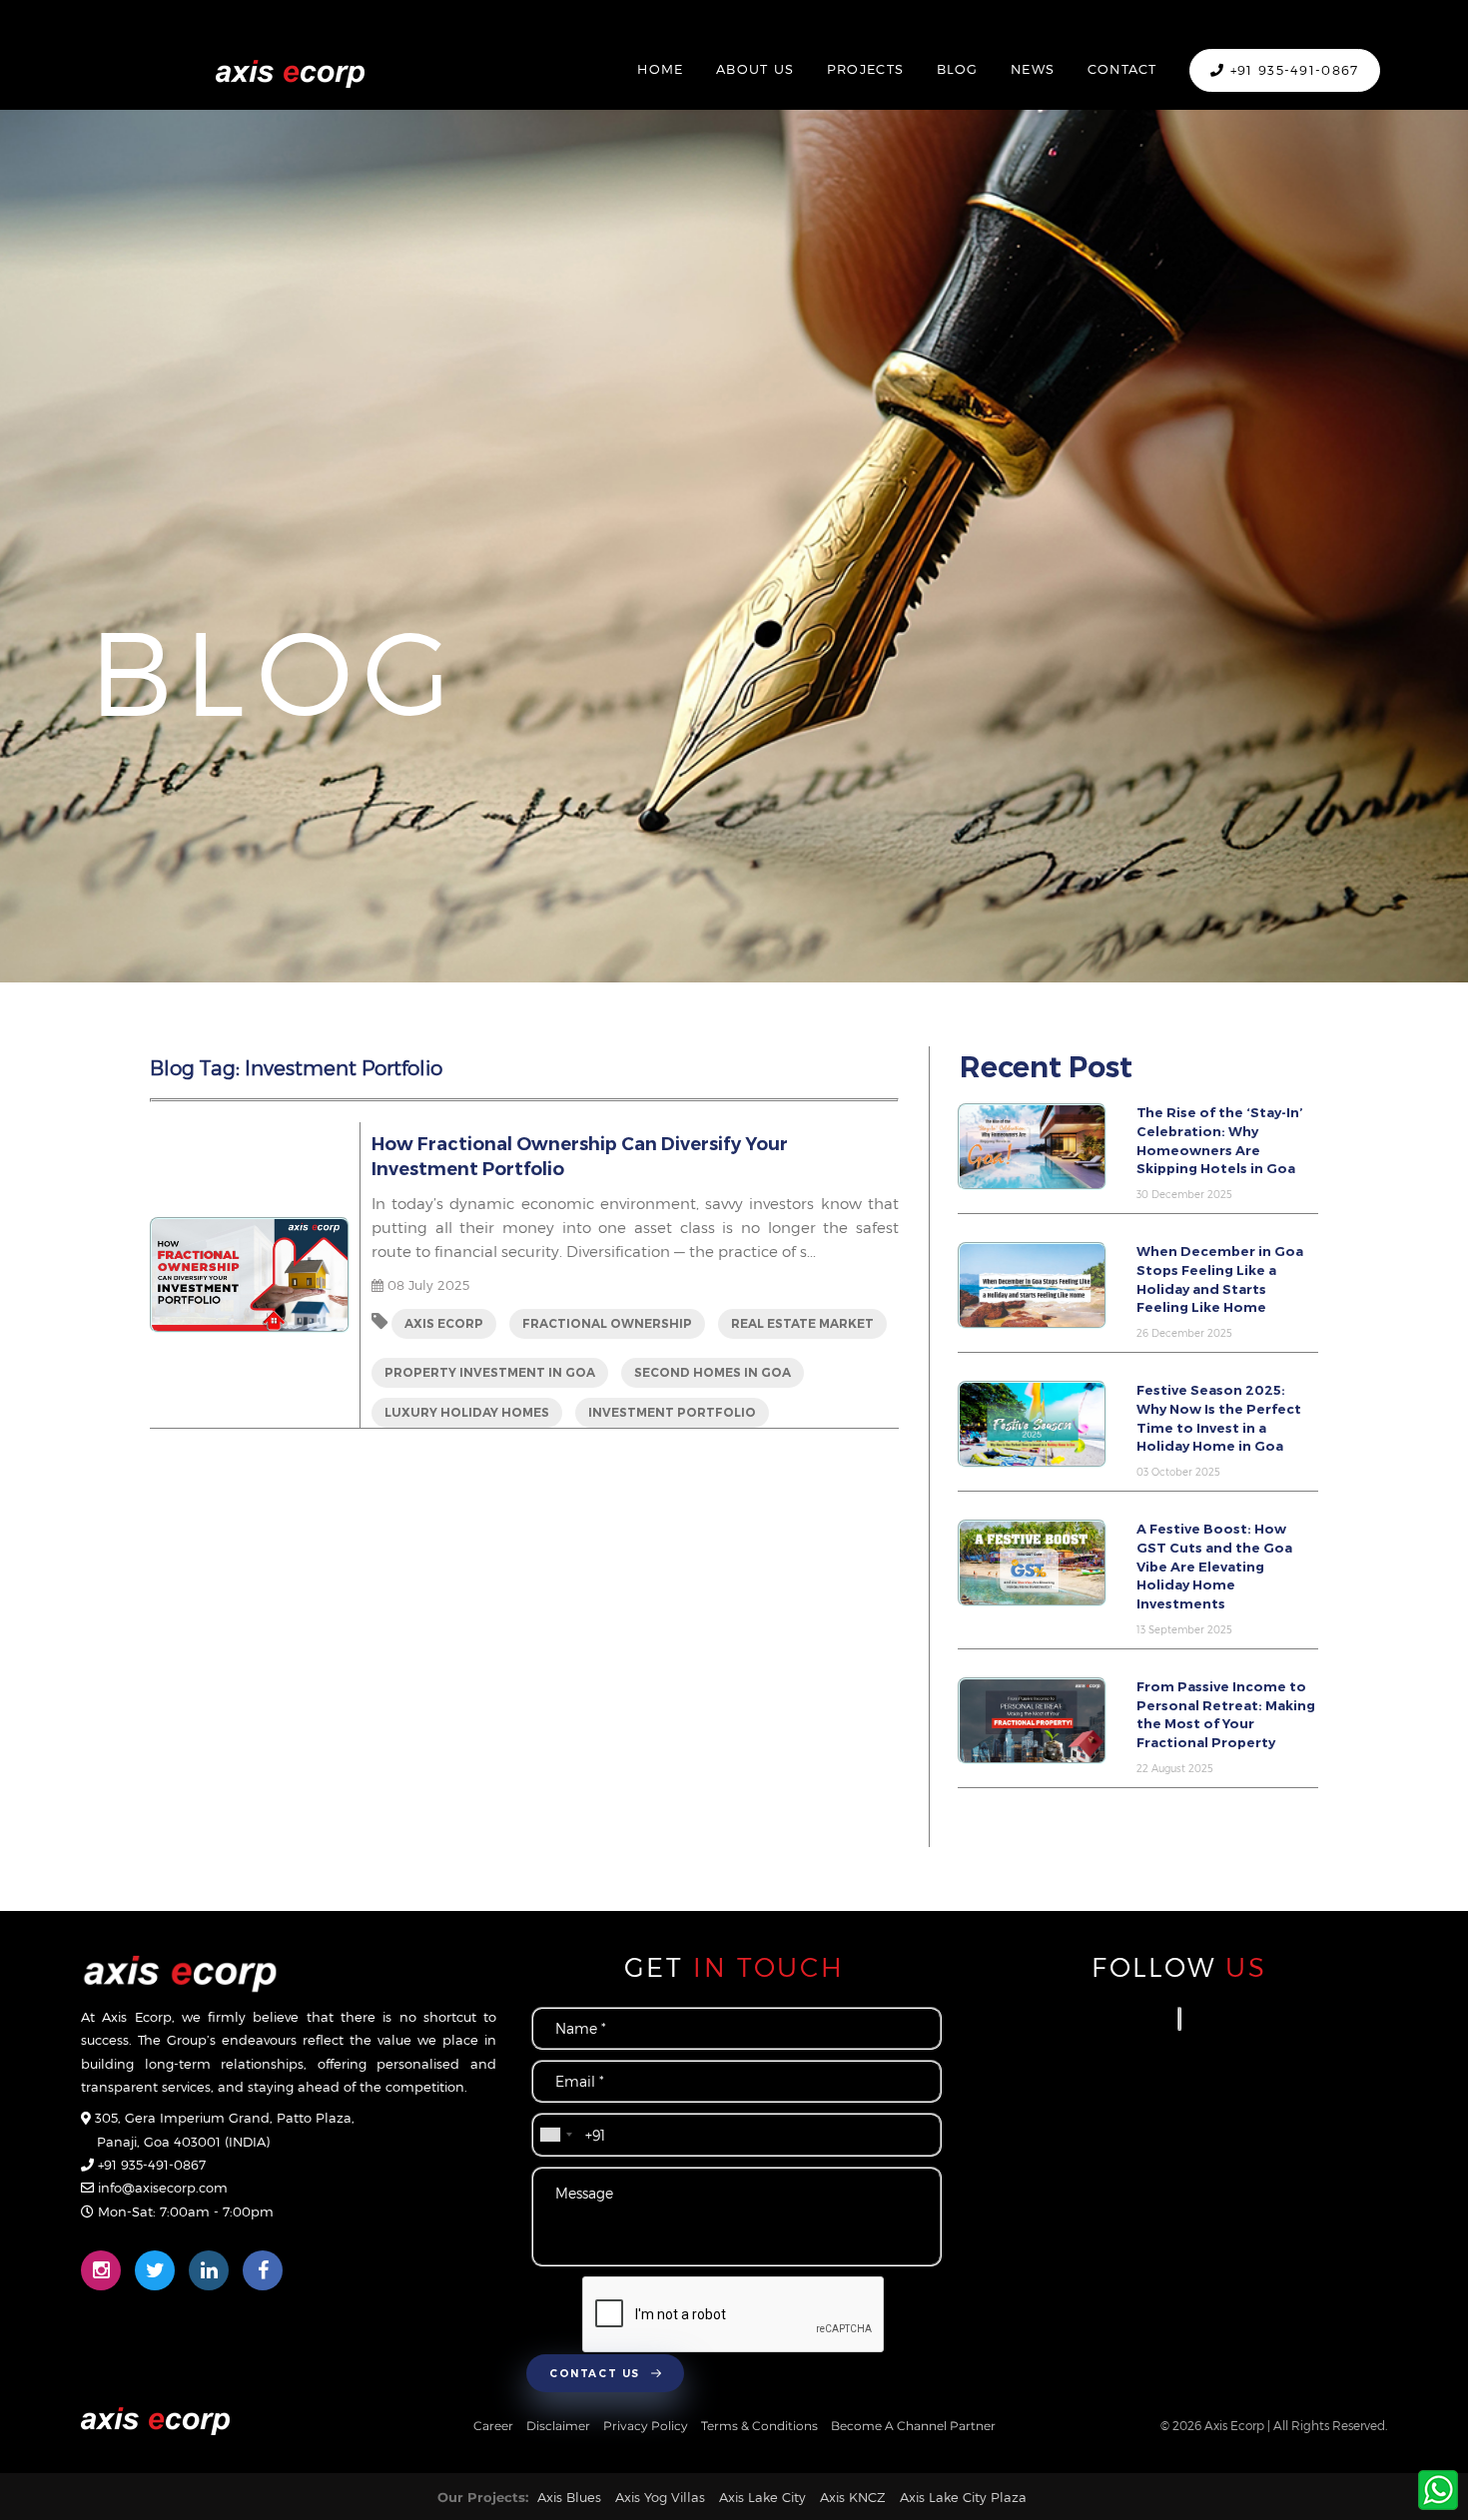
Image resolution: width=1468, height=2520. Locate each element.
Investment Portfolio (672, 1412)
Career (495, 2426)
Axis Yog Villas (660, 2497)
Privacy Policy (647, 2426)
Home (660, 69)
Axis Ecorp (444, 1323)
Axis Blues (569, 2497)
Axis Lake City (762, 2497)
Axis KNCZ (853, 2497)
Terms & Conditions (761, 2426)
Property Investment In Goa (490, 1372)
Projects (865, 69)
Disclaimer (560, 2426)
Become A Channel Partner (913, 2426)
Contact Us (597, 2374)
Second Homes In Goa (713, 1372)
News (1033, 69)
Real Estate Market (802, 1323)
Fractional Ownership (607, 1323)
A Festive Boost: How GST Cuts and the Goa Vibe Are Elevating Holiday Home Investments (1214, 1566)
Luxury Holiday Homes (467, 1412)
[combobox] (555, 2134)
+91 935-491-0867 (1291, 70)
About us (755, 69)
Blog (958, 69)
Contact (1122, 69)
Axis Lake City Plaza (963, 2497)
